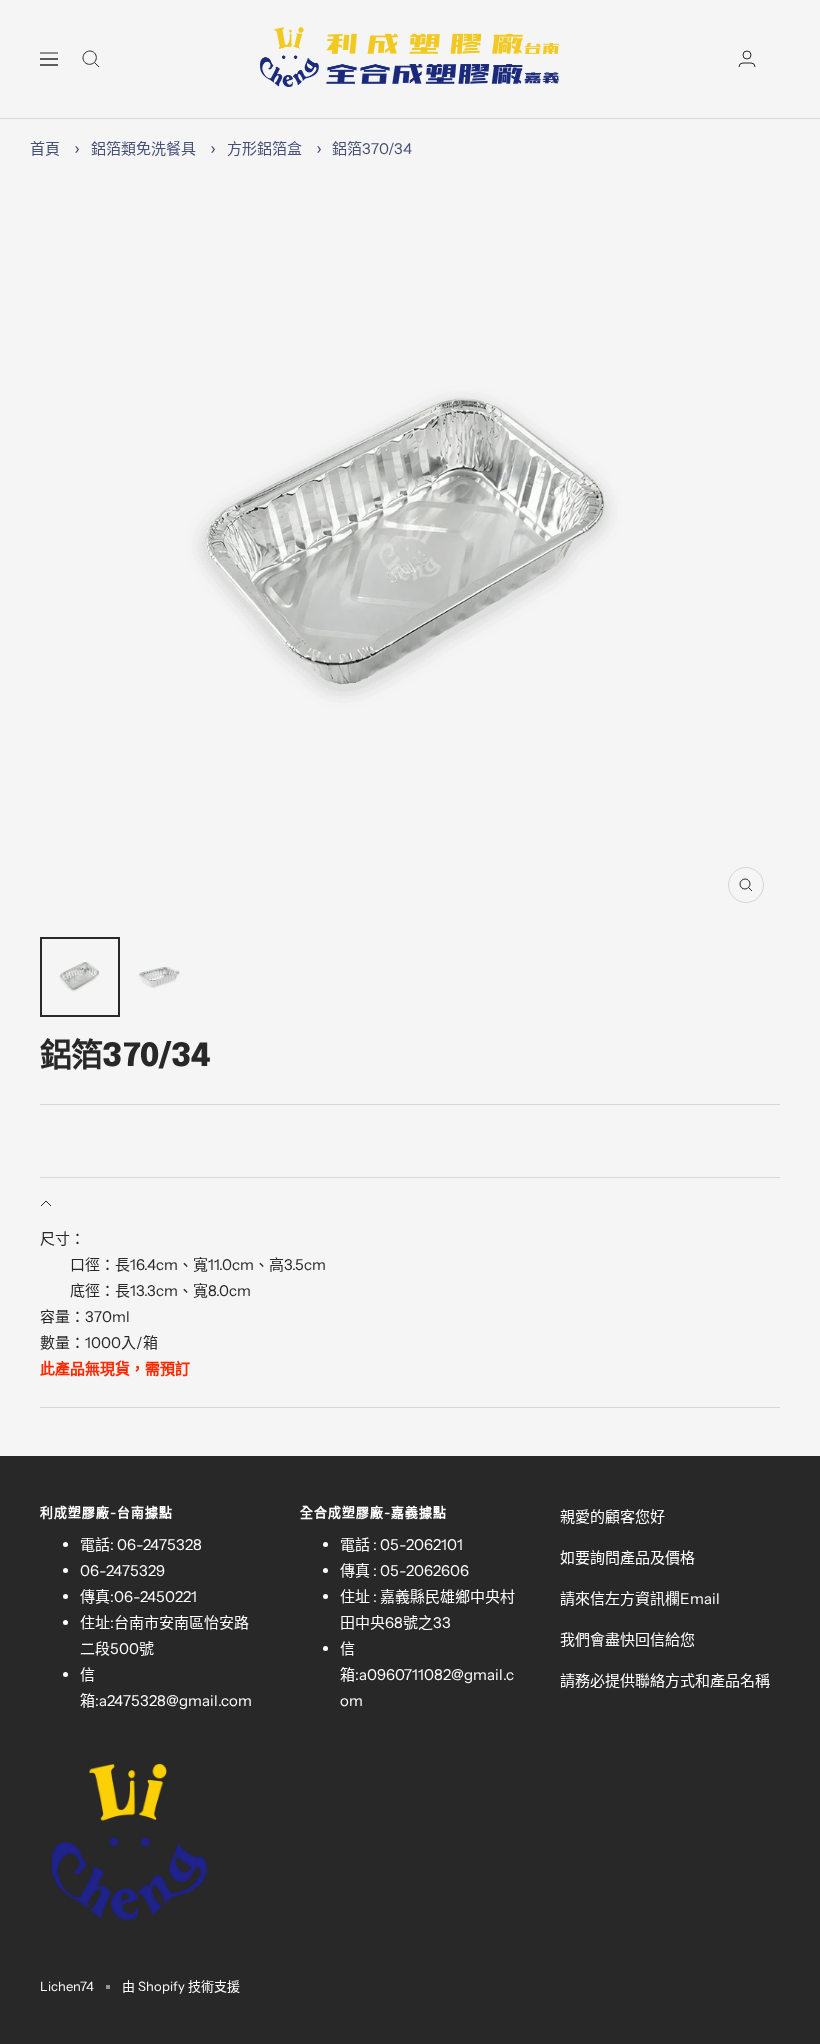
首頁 (45, 148)
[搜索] (91, 59)
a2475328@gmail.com (175, 1700)
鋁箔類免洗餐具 (143, 148)
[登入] (747, 58)
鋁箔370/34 (372, 148)
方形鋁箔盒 (264, 148)
